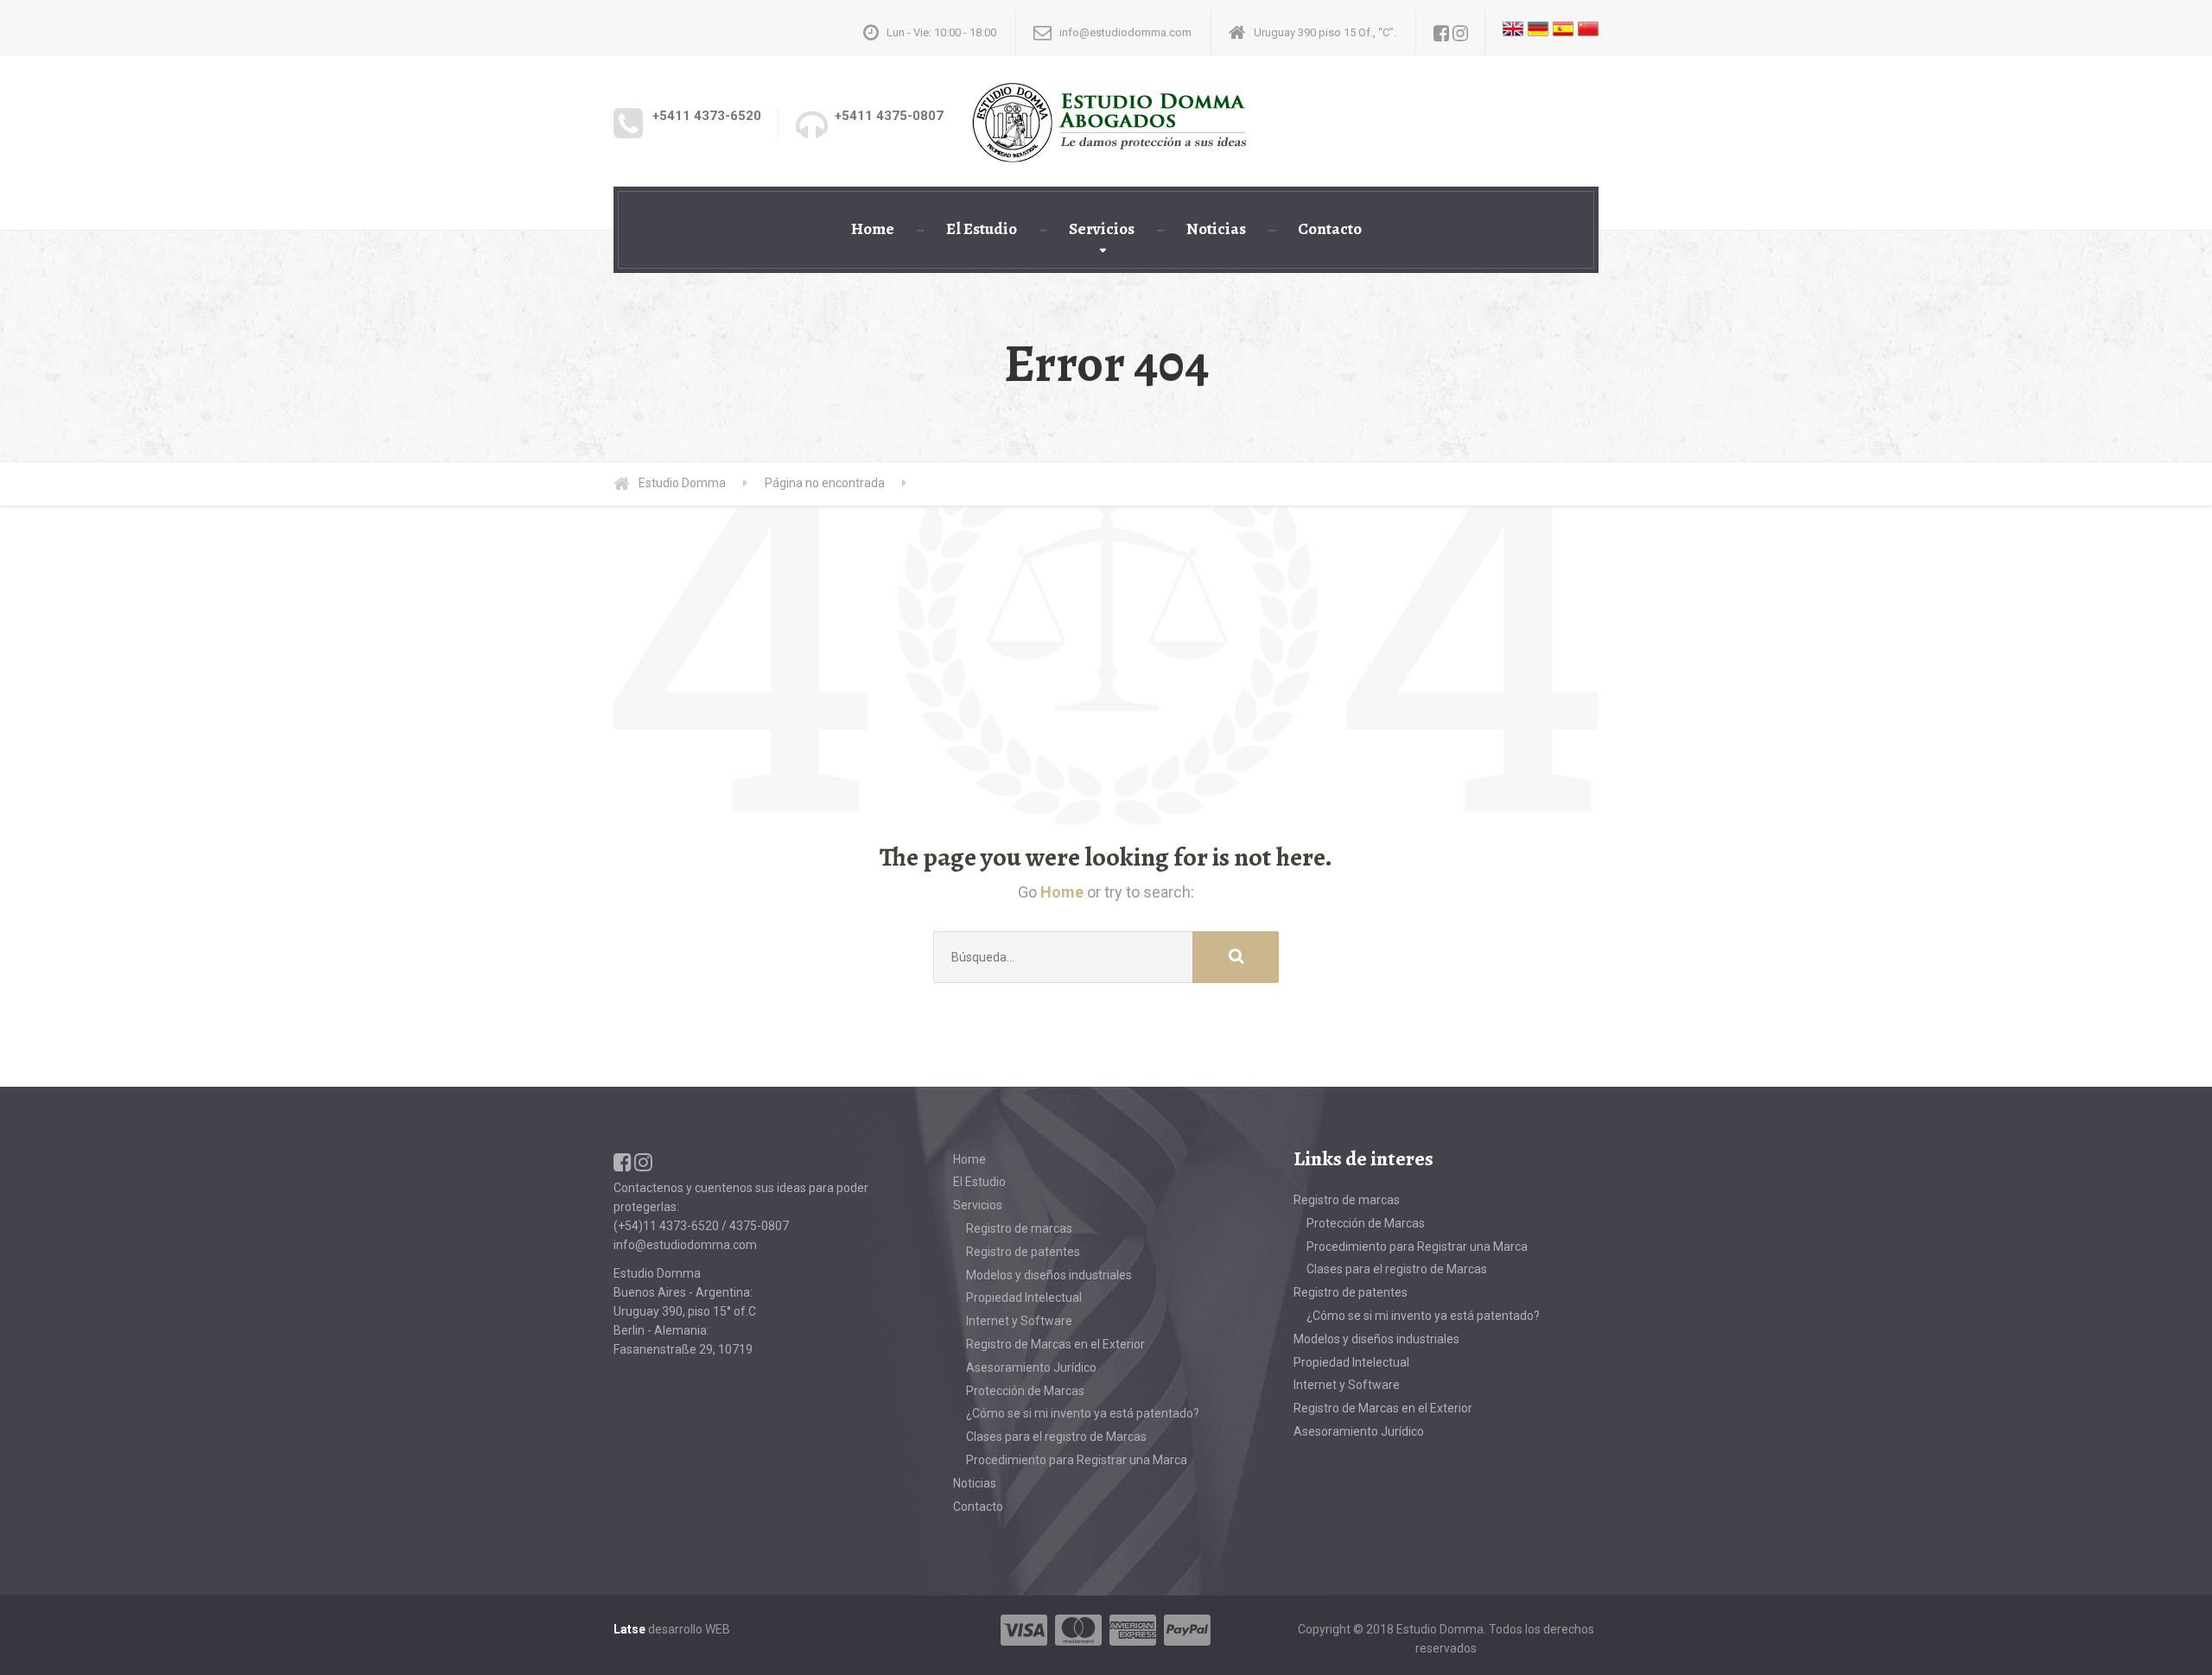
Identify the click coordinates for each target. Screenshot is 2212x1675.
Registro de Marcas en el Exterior (1055, 1344)
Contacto (1330, 229)
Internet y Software (1019, 1321)
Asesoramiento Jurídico (1031, 1367)
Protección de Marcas (1025, 1391)
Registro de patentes (1023, 1252)
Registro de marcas (1019, 1228)
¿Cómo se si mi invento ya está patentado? (1083, 1413)
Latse (629, 1629)
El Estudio (982, 229)
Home (873, 229)
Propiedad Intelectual (1024, 1297)
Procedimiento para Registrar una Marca (1077, 1460)
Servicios (1102, 229)
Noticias (1216, 229)
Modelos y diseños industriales (1049, 1275)
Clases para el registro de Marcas (1056, 1437)
